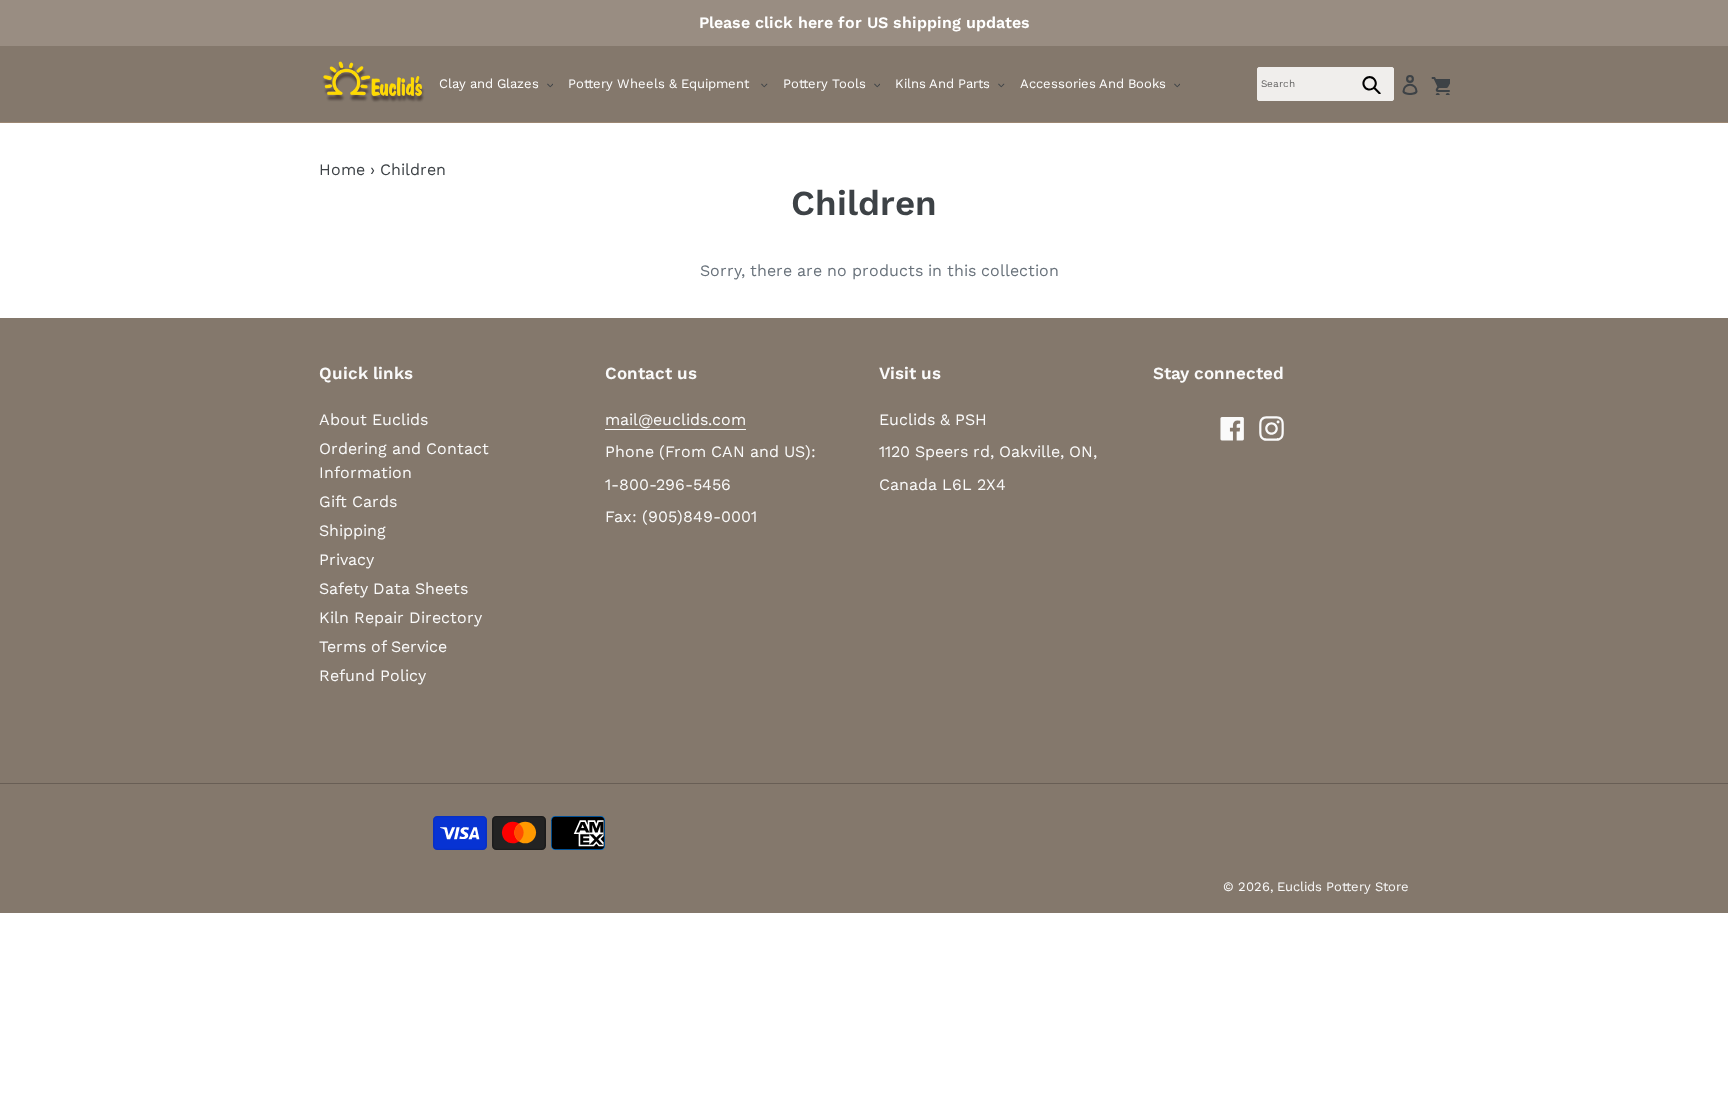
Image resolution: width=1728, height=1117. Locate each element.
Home (342, 169)
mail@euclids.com (675, 419)
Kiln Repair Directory (400, 617)
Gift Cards (358, 501)
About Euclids (373, 419)
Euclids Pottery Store (1343, 886)
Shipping (352, 530)
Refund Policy (372, 675)
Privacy (346, 559)
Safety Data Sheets (393, 588)
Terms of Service (383, 646)
